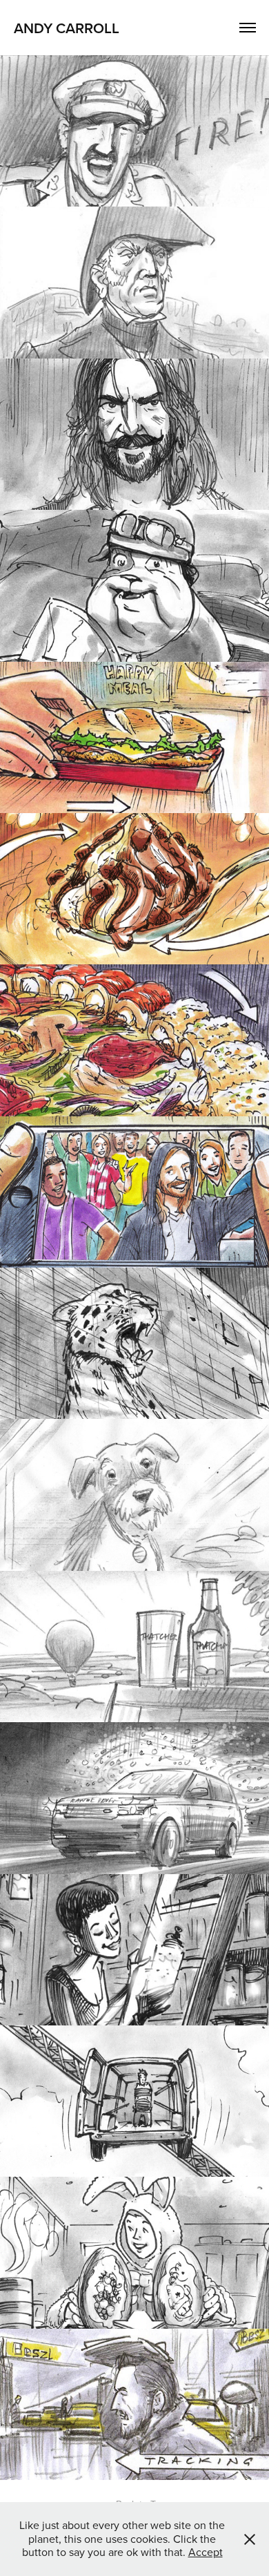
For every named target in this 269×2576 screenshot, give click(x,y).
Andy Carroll (67, 28)
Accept (206, 2552)
